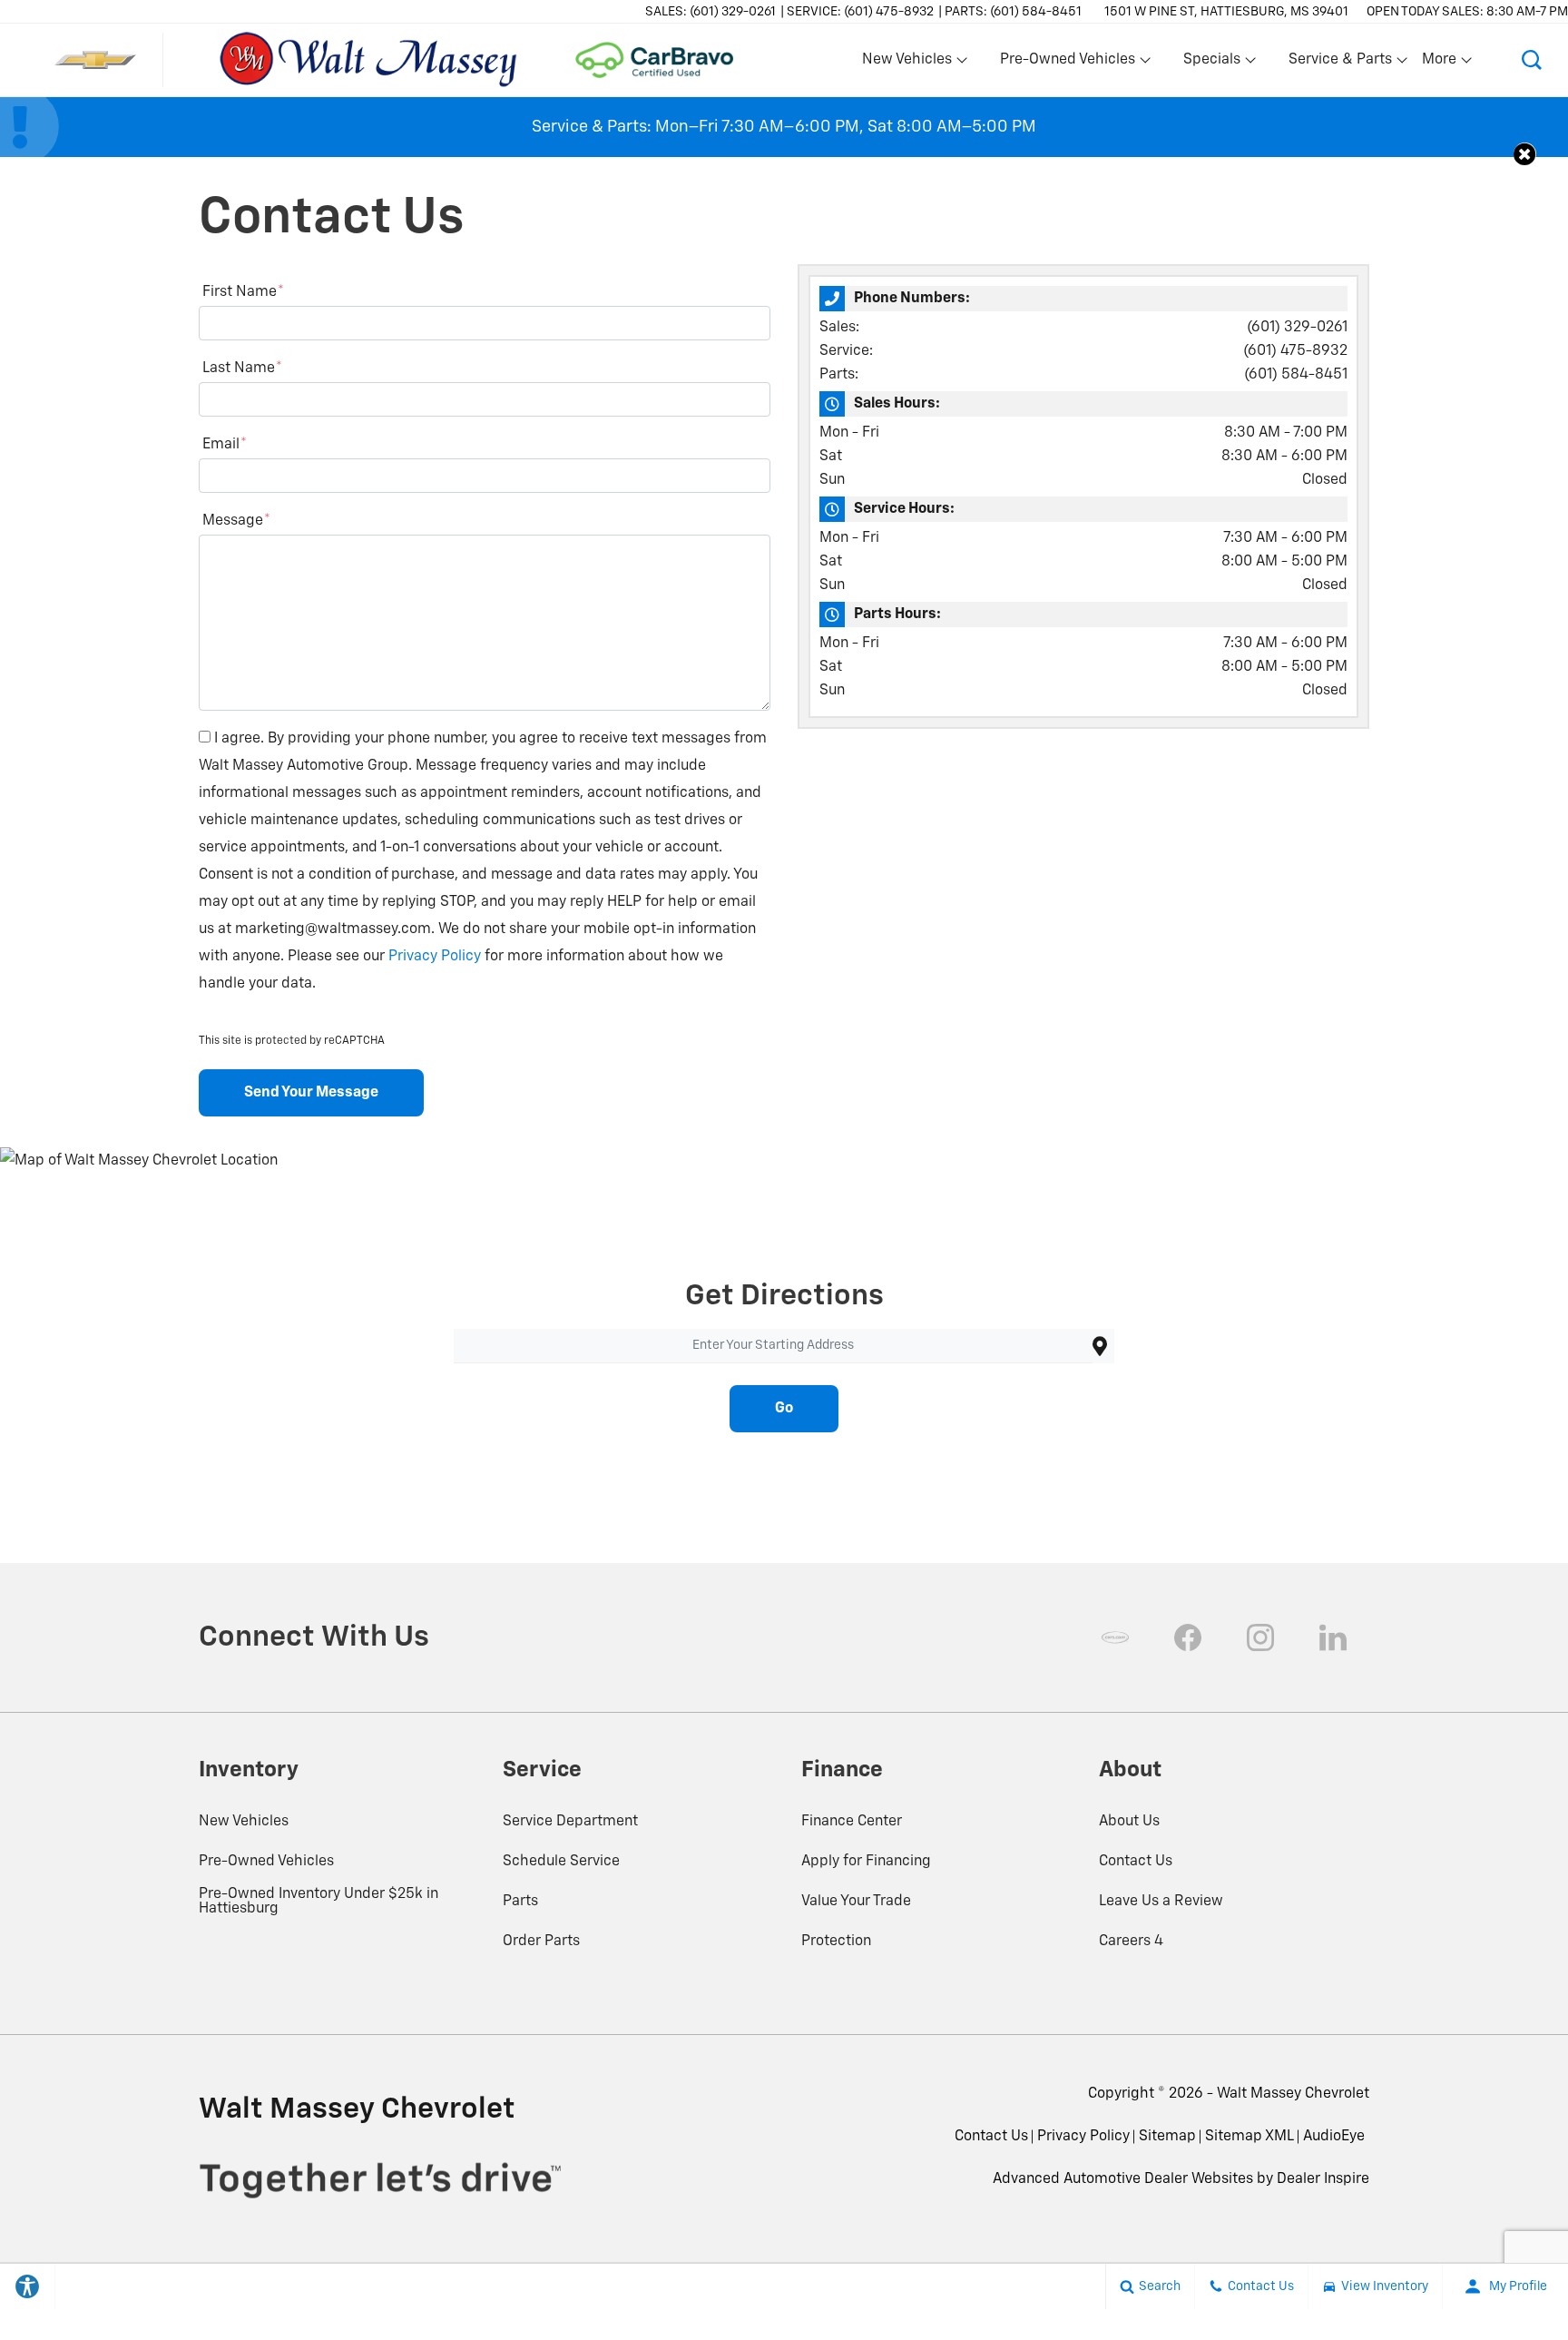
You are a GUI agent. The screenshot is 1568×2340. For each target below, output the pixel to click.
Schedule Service (561, 1862)
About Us (1129, 1822)
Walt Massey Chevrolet (1293, 2094)
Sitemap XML (1249, 2137)
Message (236, 521)
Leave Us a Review (1161, 1902)
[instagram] (1260, 1637)
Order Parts (541, 1942)
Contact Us (1136, 1862)
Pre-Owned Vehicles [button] (1067, 64)
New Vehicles (244, 1822)
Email (225, 445)
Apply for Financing (866, 1862)
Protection (836, 1942)
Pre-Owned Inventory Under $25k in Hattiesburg (318, 1902)
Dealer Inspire (1323, 2179)
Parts (520, 1902)
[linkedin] (1333, 1637)
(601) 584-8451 (1296, 375)
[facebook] (1188, 1637)
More (1440, 64)
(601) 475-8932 (1295, 351)
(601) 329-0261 (1297, 328)
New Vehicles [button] (906, 64)
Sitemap (1167, 2137)
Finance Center (852, 1822)
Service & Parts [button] (1340, 64)
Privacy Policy (435, 957)
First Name (243, 292)
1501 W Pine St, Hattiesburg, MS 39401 (1226, 12)
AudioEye (1334, 2137)
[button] (1532, 60)
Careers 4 (1131, 1942)
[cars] (1115, 1637)
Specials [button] (1211, 64)
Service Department (570, 1822)
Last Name (242, 369)
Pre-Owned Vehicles (266, 1862)
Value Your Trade (856, 1902)
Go (784, 1409)
